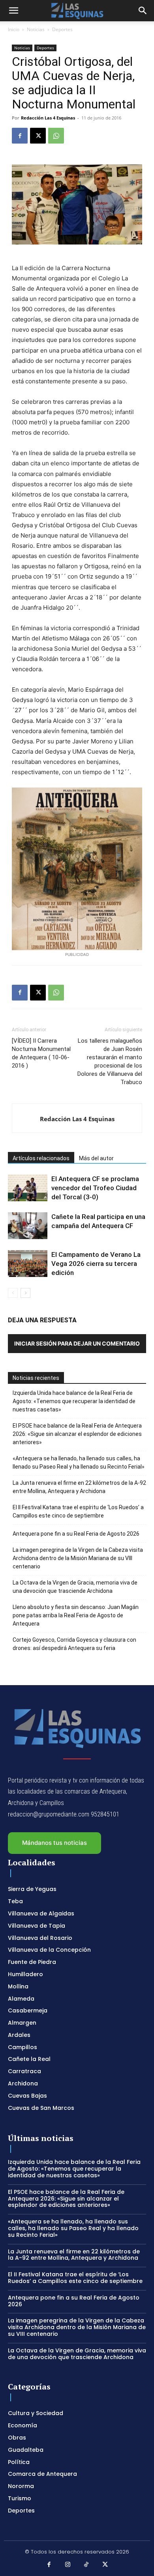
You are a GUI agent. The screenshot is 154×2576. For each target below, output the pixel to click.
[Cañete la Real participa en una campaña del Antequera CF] (28, 1226)
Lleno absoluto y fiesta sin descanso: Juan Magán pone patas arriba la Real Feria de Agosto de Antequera (76, 1615)
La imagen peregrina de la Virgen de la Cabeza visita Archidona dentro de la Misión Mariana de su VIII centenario (78, 1558)
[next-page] (25, 1293)
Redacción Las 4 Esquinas (48, 118)
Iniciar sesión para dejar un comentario (77, 1343)
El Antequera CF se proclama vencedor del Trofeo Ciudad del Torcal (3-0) (95, 1188)
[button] (13, 11)
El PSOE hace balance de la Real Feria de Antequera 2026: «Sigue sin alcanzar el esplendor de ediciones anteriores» (77, 1434)
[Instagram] (68, 2565)
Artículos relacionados (41, 1158)
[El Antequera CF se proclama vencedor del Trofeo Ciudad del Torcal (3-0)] (28, 1188)
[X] (38, 136)
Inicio (14, 29)
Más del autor (96, 1158)
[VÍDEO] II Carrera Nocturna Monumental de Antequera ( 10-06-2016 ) (41, 1053)
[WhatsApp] (56, 136)
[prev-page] (13, 1293)
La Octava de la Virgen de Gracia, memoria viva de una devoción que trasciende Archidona (75, 1587)
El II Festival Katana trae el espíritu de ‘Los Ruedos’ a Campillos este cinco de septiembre (78, 1511)
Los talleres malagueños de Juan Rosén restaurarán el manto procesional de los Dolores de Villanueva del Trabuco (110, 1061)
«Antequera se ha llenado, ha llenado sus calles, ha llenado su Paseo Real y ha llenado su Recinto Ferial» (79, 1463)
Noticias (36, 29)
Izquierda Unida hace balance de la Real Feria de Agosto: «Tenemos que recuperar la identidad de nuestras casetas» (74, 1401)
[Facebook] (20, 136)
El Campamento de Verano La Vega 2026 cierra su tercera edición (96, 1264)
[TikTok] (86, 2565)
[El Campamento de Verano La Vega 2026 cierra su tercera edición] (28, 1264)
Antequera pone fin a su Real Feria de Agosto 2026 (76, 1534)
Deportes (62, 29)
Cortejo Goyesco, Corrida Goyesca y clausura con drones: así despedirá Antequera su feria (74, 1644)
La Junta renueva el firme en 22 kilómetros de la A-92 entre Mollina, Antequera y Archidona (79, 1487)
